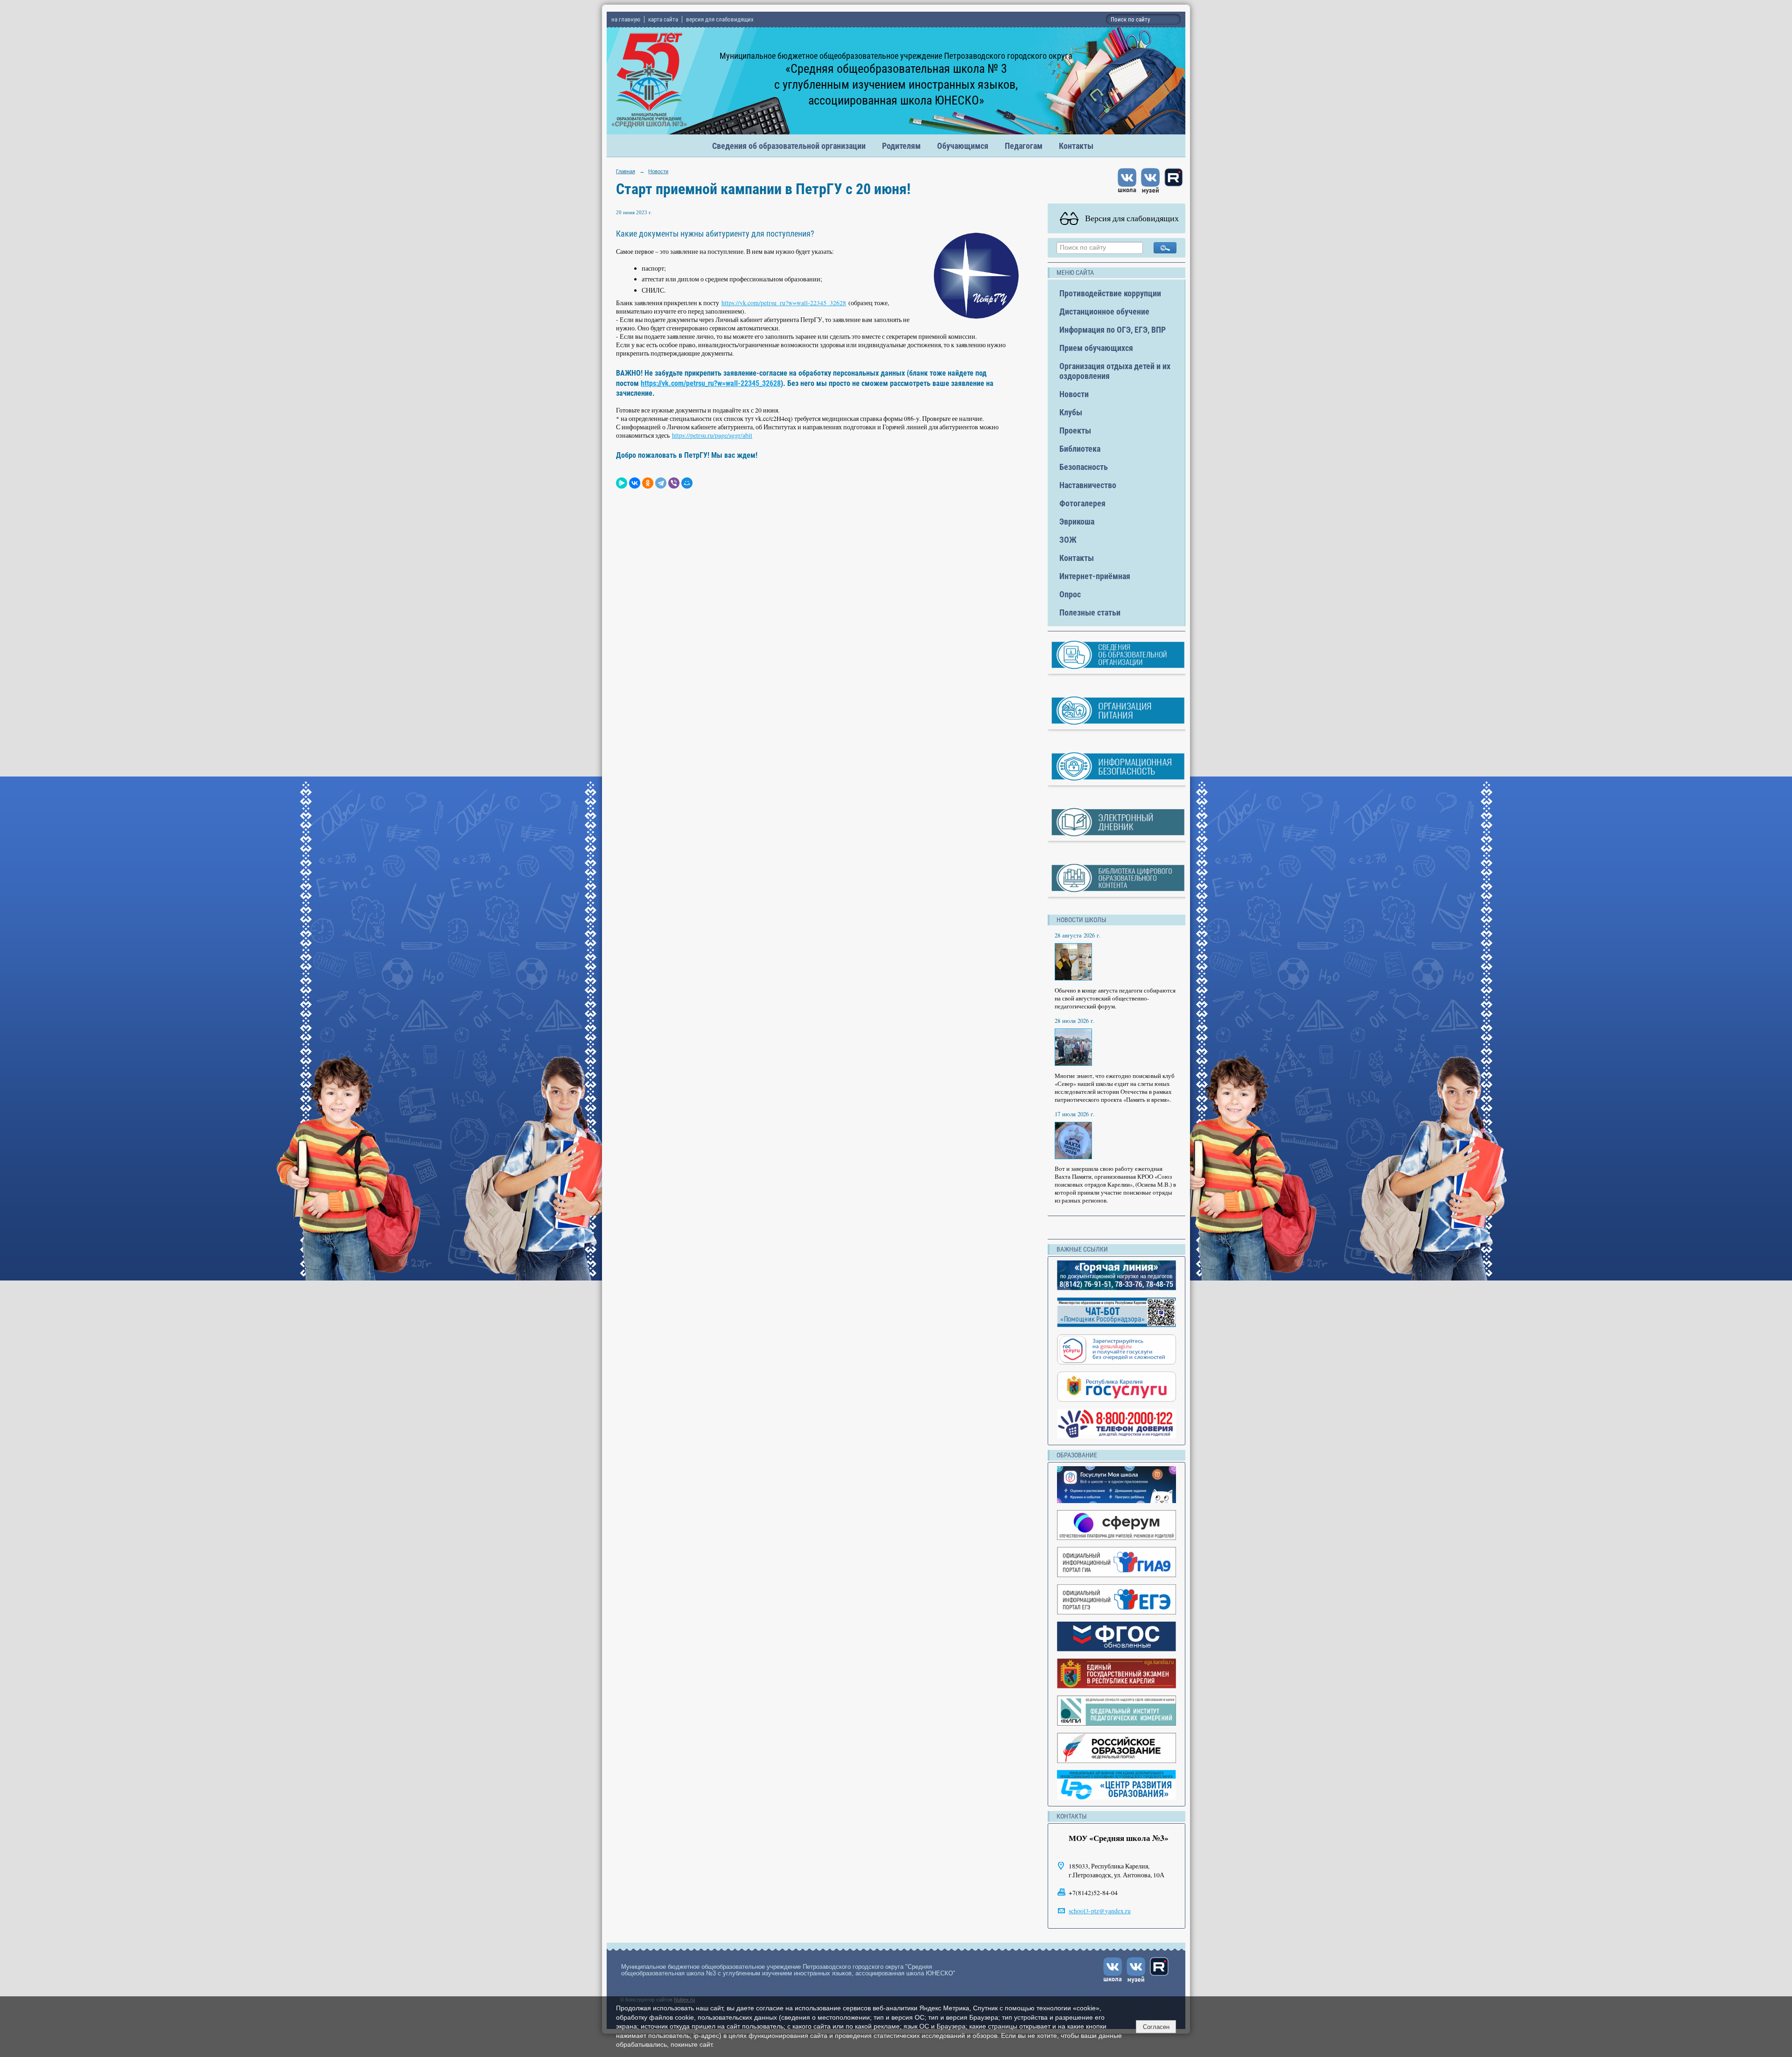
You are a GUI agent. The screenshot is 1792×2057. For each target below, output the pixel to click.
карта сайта (663, 19)
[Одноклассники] (648, 483)
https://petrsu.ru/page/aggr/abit (712, 435)
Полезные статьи (1090, 612)
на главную (626, 19)
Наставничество (1088, 485)
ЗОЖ (1068, 540)
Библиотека (1080, 449)
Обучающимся (963, 146)
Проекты (1075, 430)
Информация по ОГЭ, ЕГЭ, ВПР (1113, 330)
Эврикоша (1077, 521)
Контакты (1076, 146)
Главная (626, 171)
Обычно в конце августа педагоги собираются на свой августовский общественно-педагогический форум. (1115, 998)
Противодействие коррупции (1110, 293)
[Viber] (674, 483)
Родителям (901, 146)
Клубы (1071, 412)
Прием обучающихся (1096, 348)
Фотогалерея (1082, 503)
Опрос (1070, 594)
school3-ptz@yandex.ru (1100, 1911)
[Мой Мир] (687, 483)
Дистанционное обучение (1104, 311)
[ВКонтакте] (635, 483)
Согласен (1156, 2027)
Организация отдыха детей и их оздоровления (1115, 371)
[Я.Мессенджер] (622, 483)
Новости (658, 171)
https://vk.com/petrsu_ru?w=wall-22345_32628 (784, 303)
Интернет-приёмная (1095, 576)
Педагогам (1024, 146)
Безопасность (1084, 467)
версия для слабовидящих (720, 19)
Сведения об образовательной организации (789, 146)
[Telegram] (661, 483)
